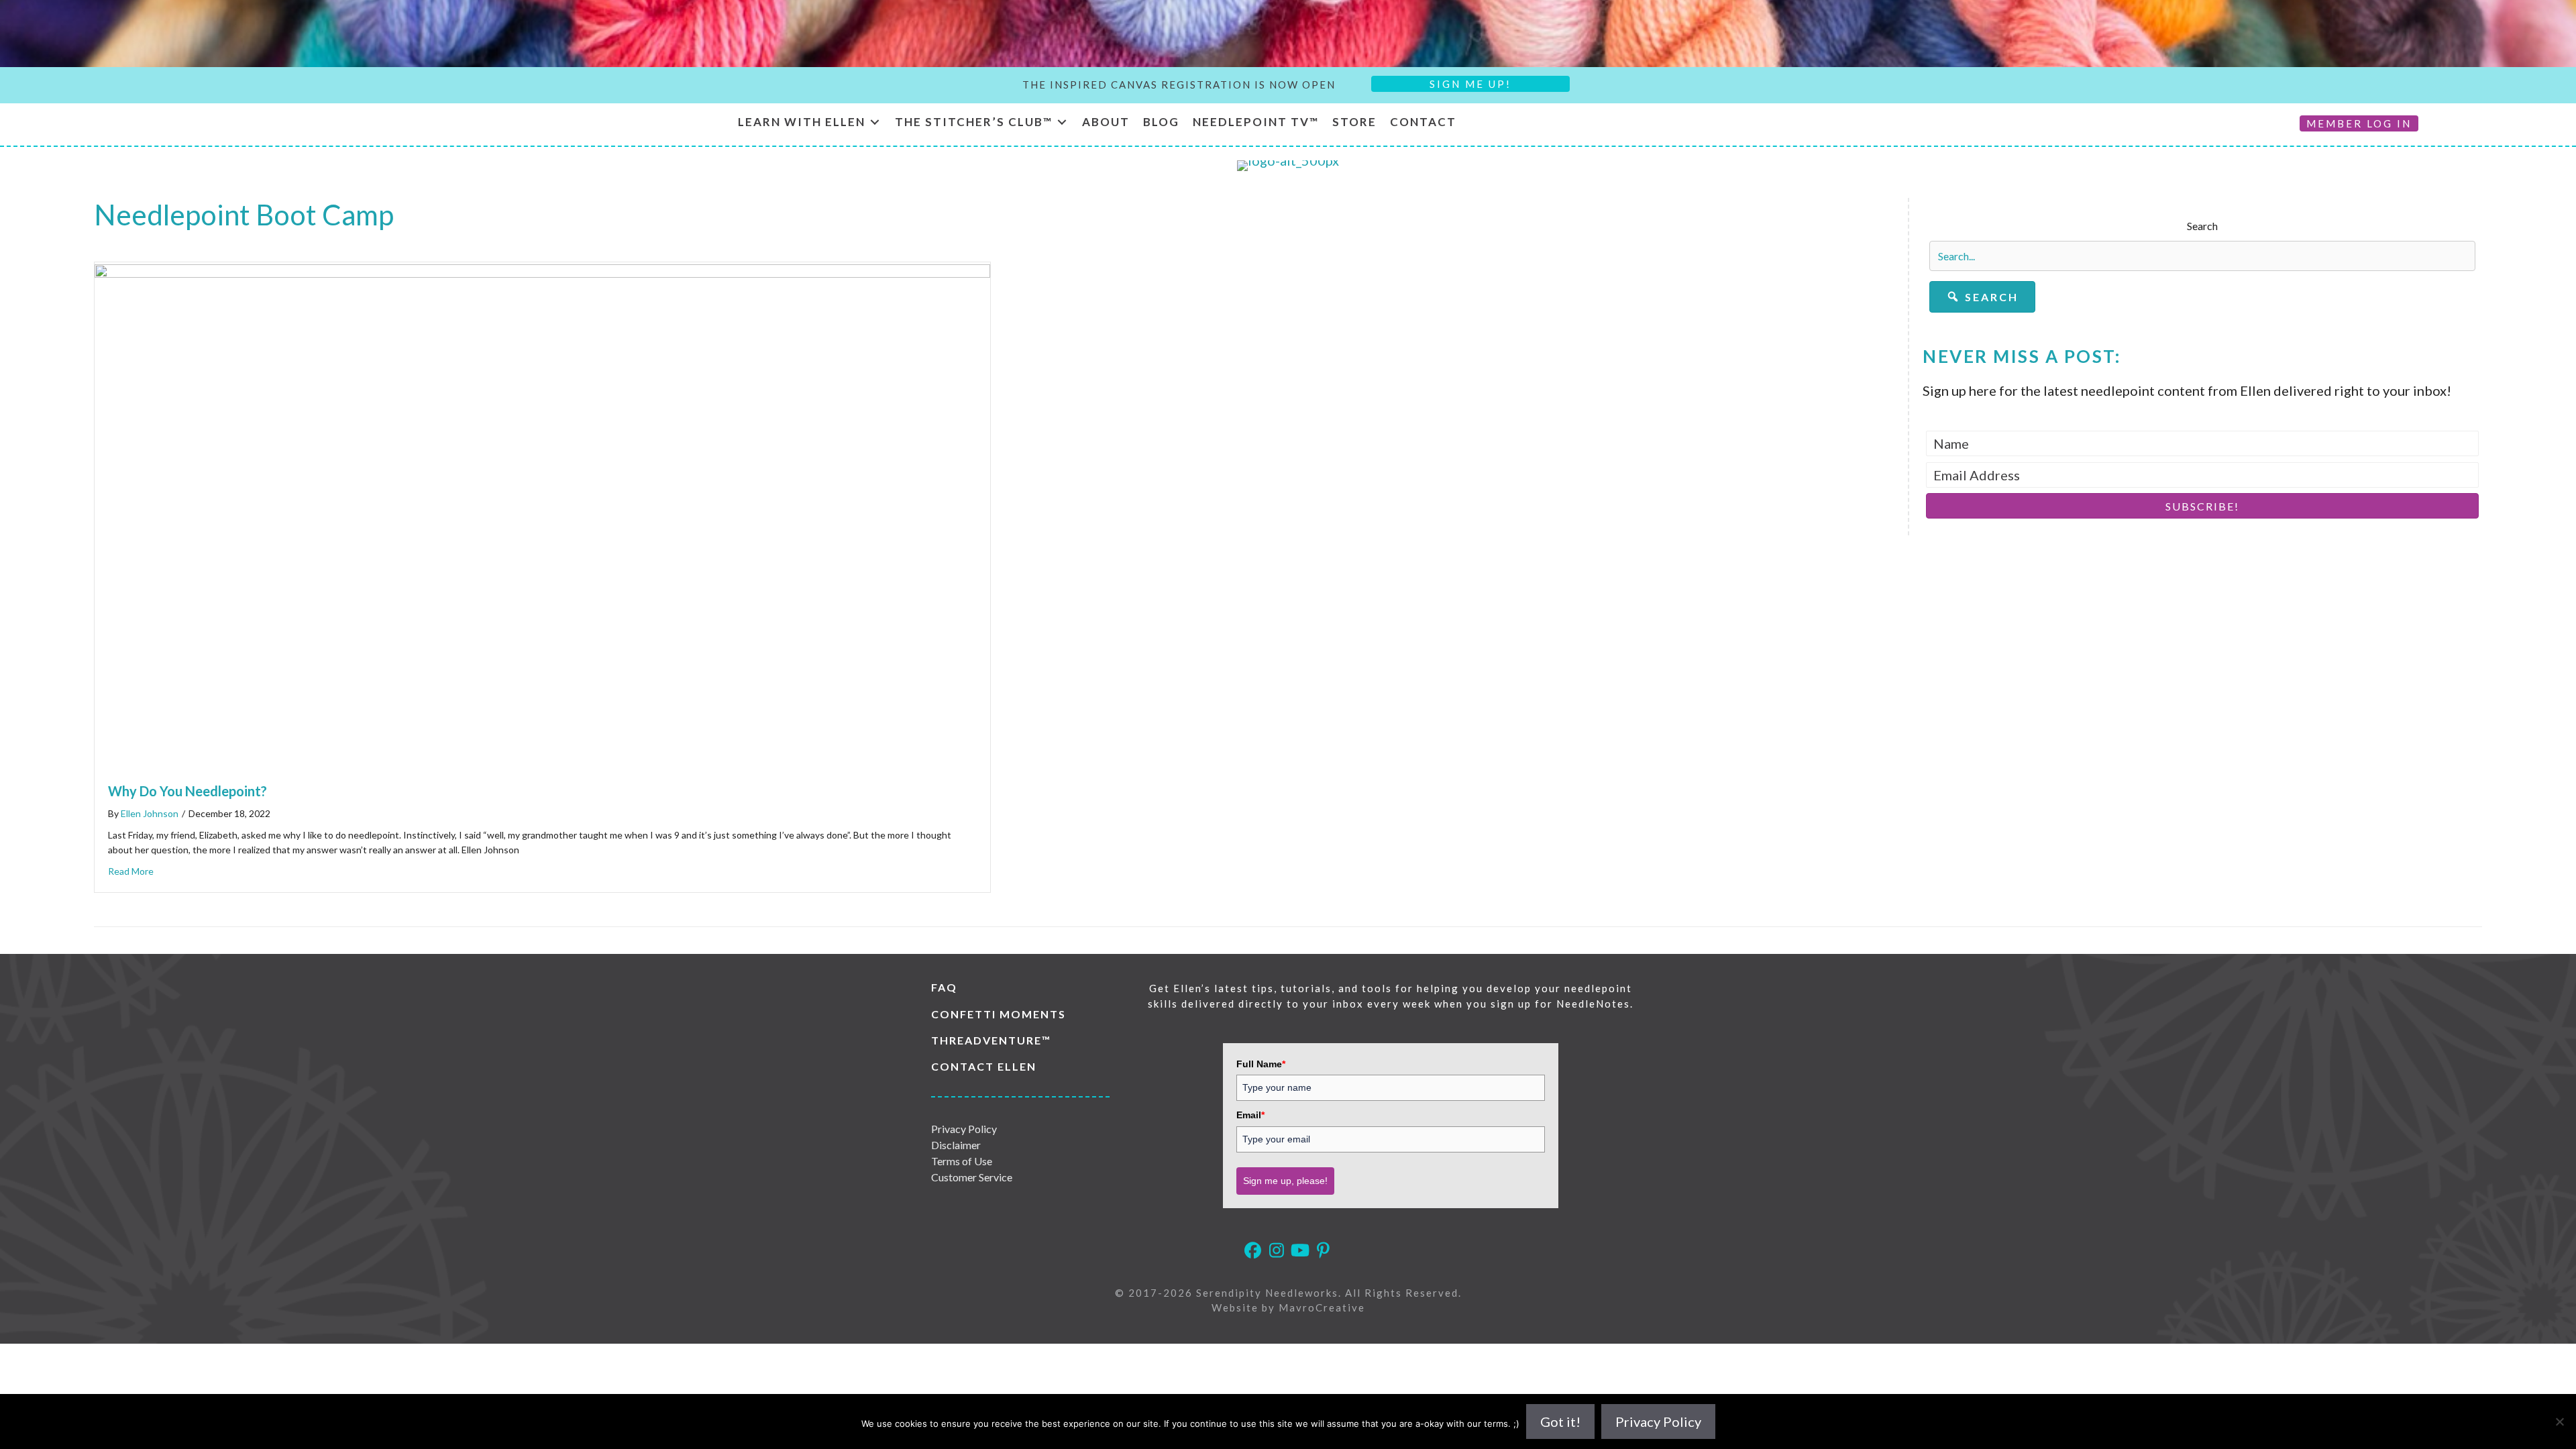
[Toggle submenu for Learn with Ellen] (875, 122)
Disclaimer (956, 1145)
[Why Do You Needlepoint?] (542, 272)
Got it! (1560, 1421)
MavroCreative (1322, 1307)
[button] (1982, 297)
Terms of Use (962, 1161)
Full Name (1261, 1064)
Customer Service (972, 1177)
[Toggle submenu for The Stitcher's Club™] (1062, 122)
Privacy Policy (964, 1129)
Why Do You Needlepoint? (187, 791)
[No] (2559, 1421)
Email (1250, 1115)
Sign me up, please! (1285, 1181)
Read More (131, 871)
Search (2202, 226)
